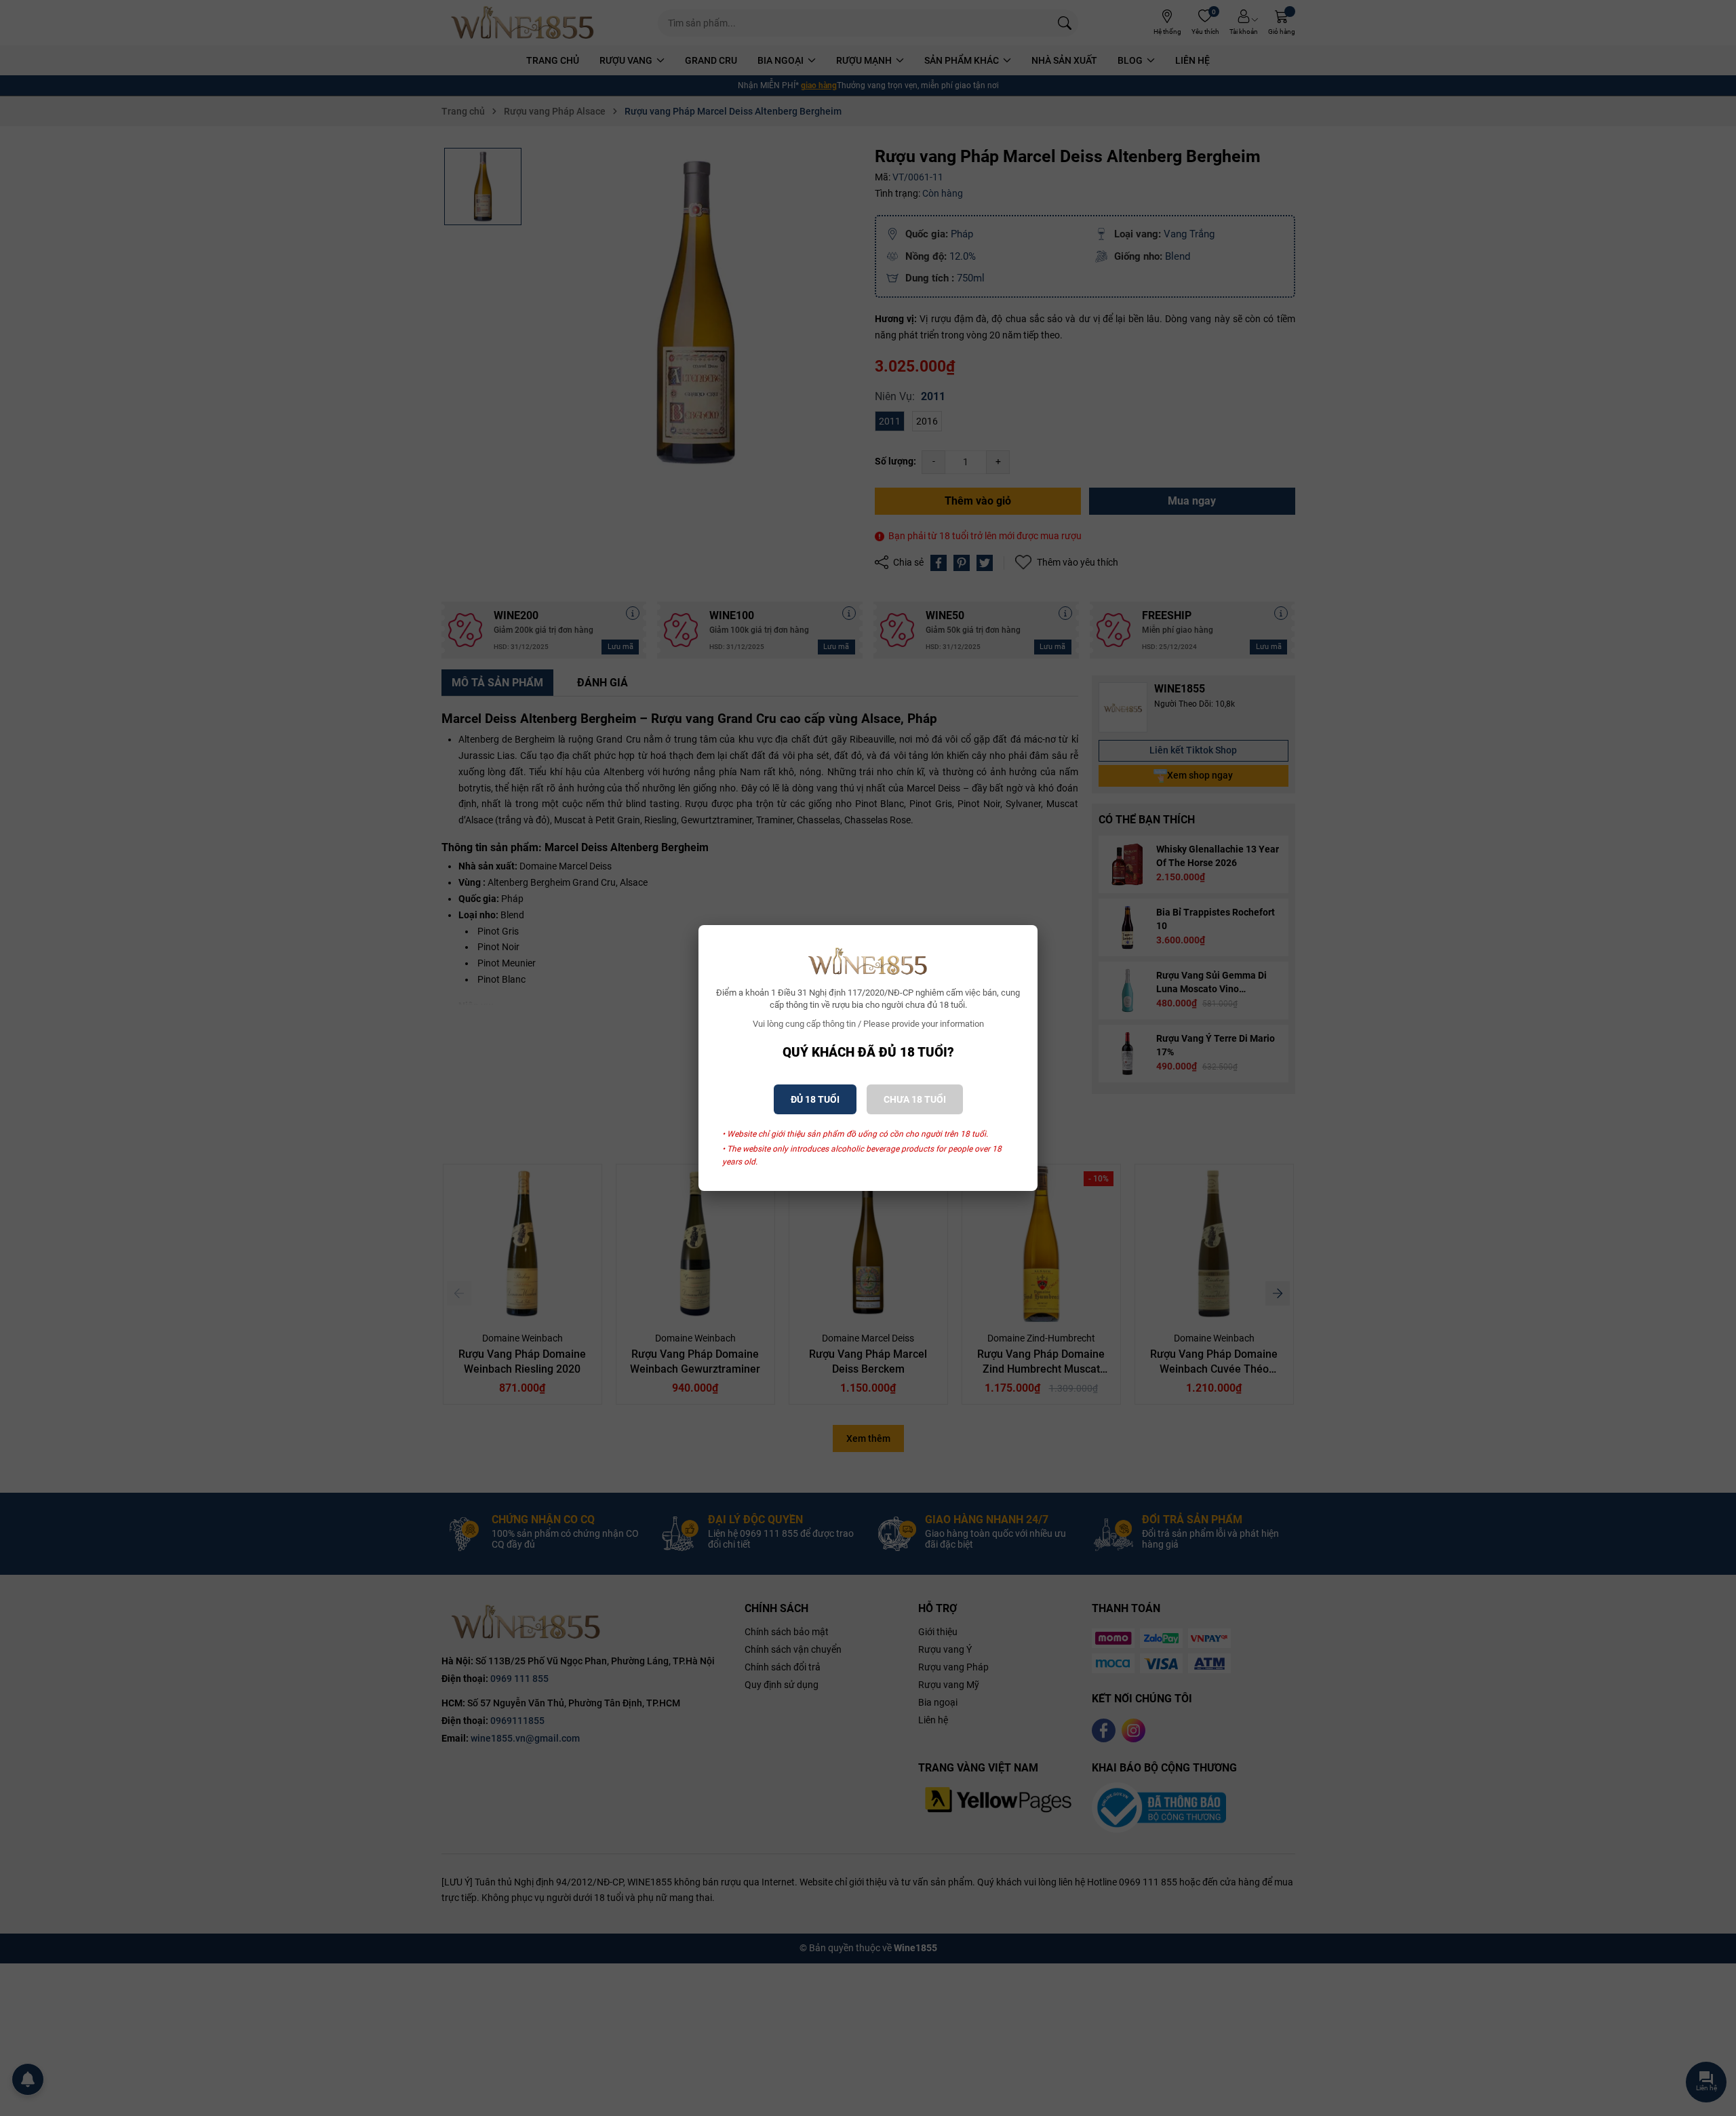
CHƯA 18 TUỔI (915, 1099)
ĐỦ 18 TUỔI (815, 1099)
